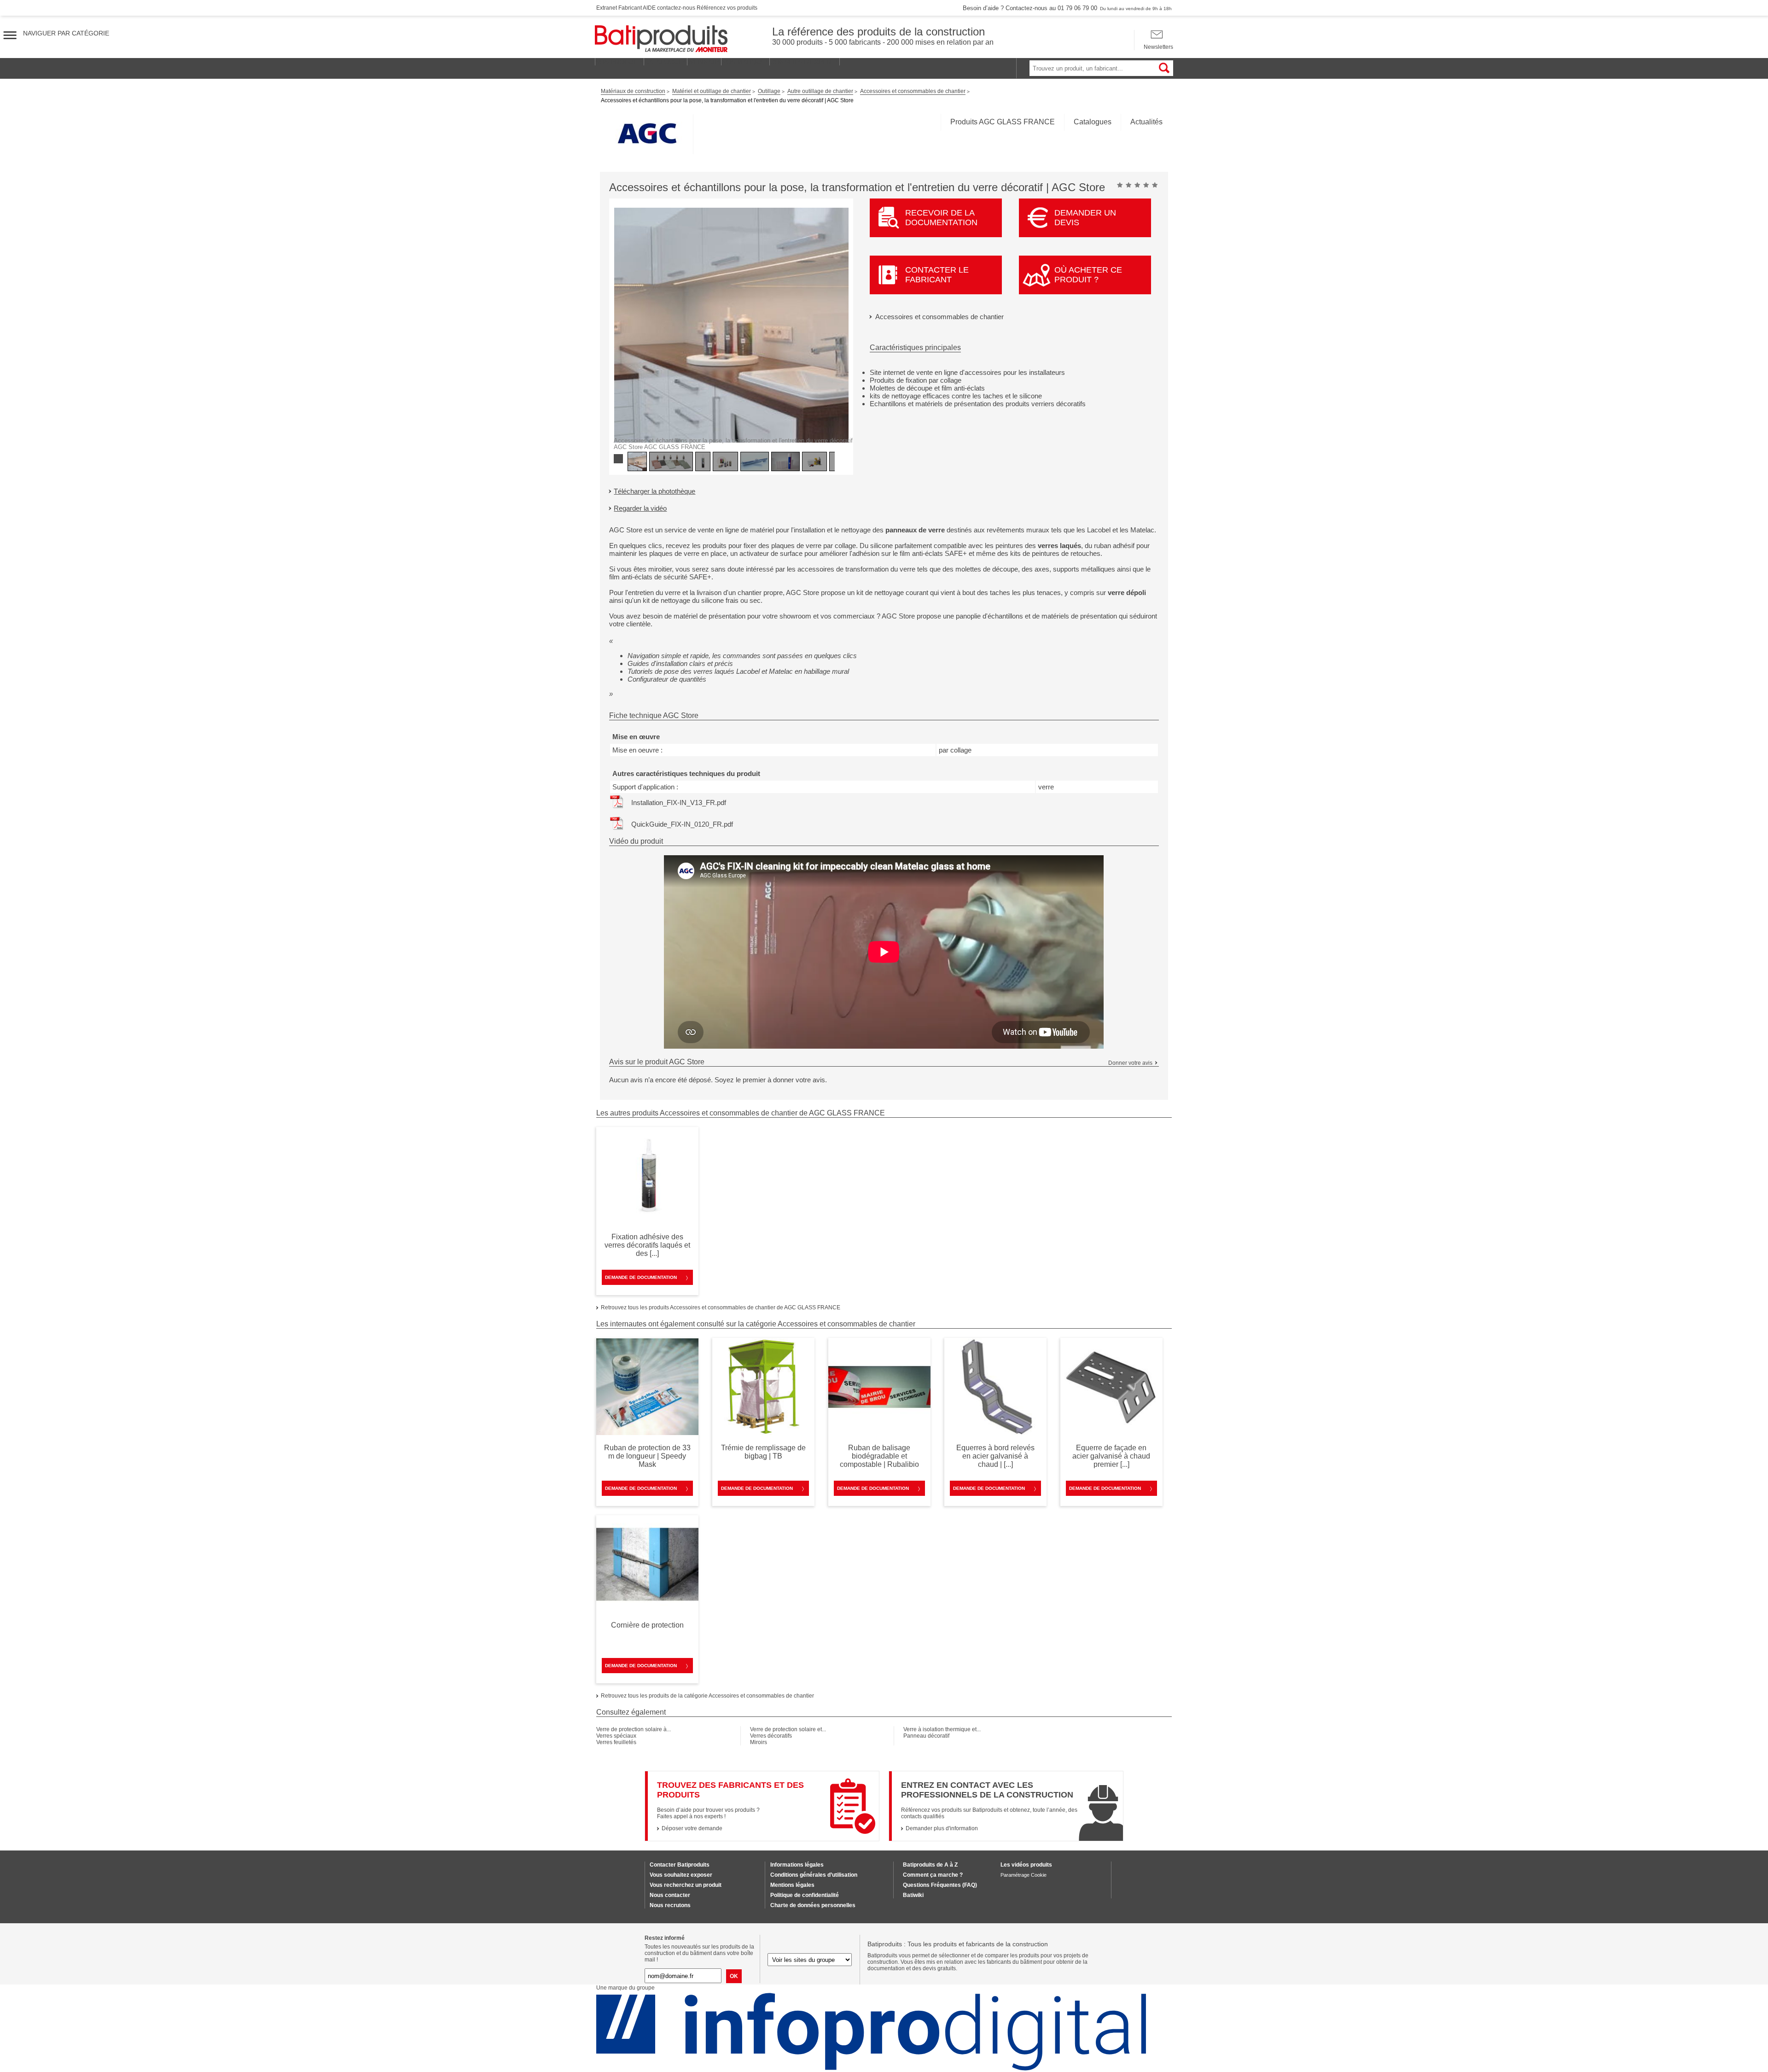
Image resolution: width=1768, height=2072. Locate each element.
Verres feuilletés (616, 1742)
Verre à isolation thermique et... (942, 1729)
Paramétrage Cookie (1024, 1875)
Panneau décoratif (926, 1736)
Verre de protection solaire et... (788, 1729)
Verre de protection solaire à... (634, 1729)
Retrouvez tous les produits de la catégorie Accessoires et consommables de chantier (707, 1696)
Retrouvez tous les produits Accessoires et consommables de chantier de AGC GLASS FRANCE (721, 1307)
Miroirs (759, 1742)
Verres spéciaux (616, 1736)
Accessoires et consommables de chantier (939, 317)
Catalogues (1093, 122)
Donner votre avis (1130, 1063)
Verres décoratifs (771, 1736)
